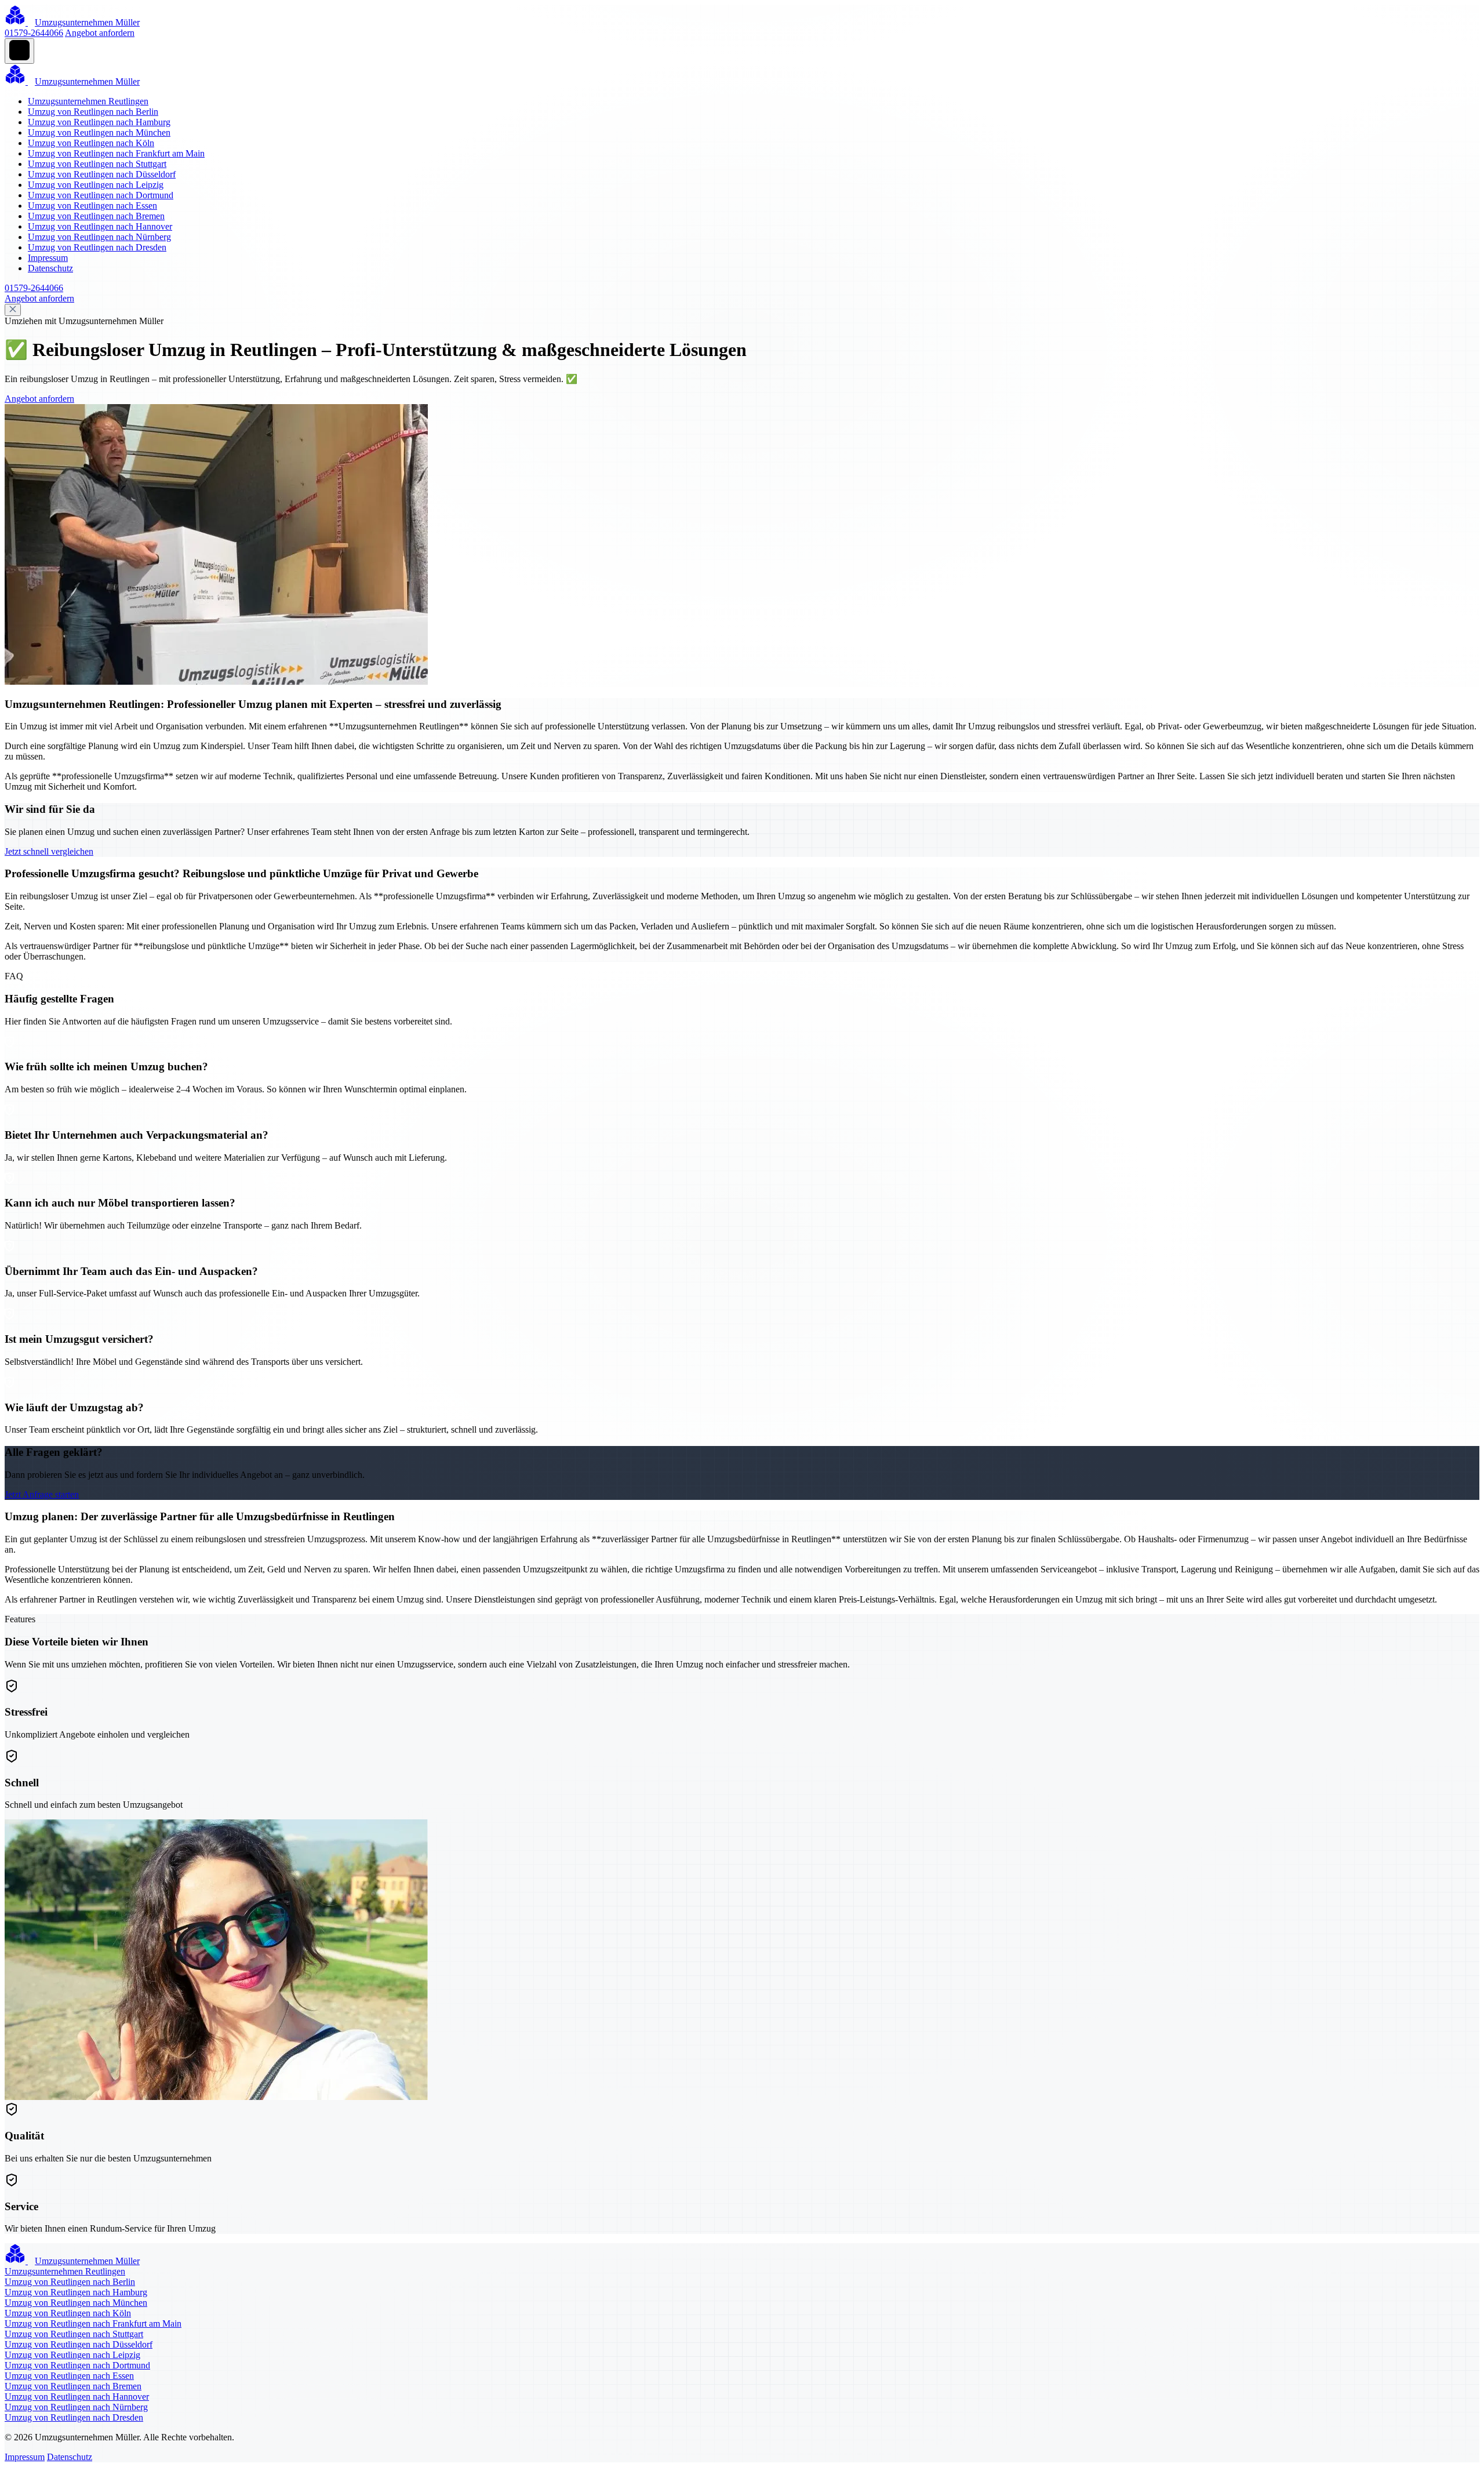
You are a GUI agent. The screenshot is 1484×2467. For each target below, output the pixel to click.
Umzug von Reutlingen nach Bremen (96, 216)
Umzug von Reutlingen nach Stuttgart (97, 164)
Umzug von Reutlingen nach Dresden (97, 247)
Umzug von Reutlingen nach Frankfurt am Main (116, 153)
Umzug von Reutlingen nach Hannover (100, 226)
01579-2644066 (34, 33)
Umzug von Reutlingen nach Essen (92, 206)
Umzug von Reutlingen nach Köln (91, 143)
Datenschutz (50, 268)
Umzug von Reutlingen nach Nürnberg (99, 237)
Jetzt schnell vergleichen (49, 851)
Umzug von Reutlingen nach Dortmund (101, 195)
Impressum (48, 258)
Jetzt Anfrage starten (42, 1494)
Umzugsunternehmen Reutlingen (88, 101)
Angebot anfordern (100, 33)
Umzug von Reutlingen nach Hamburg (99, 122)
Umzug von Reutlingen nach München (99, 132)
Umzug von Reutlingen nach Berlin (93, 112)
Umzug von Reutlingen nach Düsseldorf (102, 174)
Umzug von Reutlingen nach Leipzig (96, 185)
